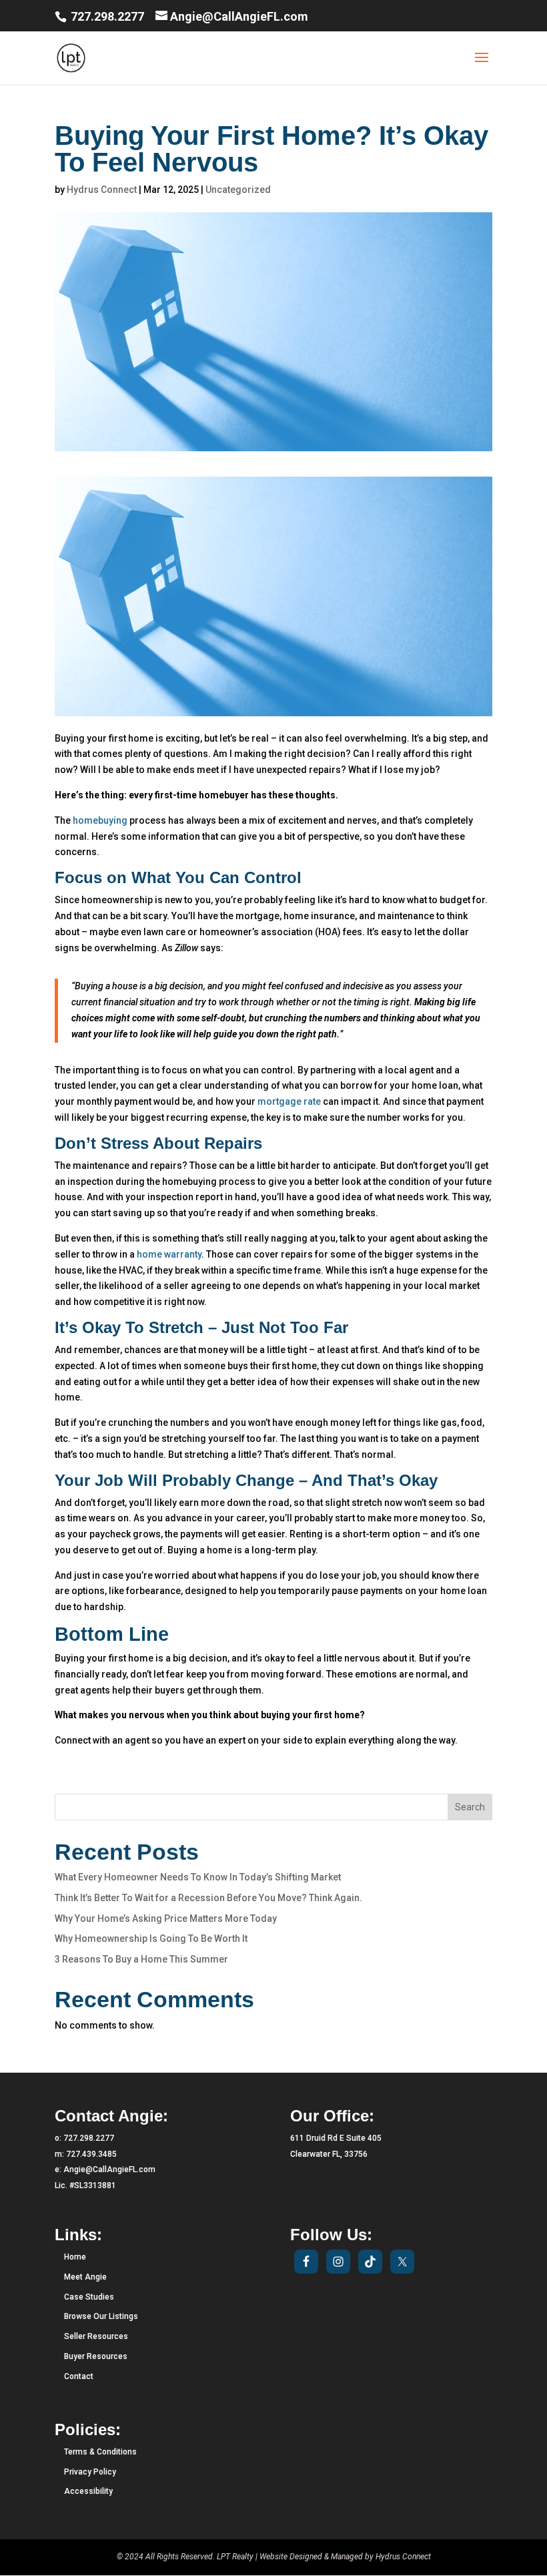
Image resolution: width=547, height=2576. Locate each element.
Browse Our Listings (101, 2316)
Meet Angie (85, 2277)
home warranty (169, 1254)
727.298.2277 (106, 16)
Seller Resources (96, 2336)
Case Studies (89, 2297)
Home (75, 2257)
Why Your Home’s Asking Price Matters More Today (166, 1918)
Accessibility (88, 2491)
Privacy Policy (90, 2472)
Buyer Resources (96, 2356)
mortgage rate (289, 1101)
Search (470, 1807)
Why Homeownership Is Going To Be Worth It (151, 1939)
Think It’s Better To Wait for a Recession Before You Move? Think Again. (208, 1898)
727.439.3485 (91, 2154)
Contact (79, 2376)
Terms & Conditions (100, 2452)
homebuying (100, 820)
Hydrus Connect (102, 190)
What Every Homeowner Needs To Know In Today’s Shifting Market (198, 1877)
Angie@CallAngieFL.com (109, 2169)
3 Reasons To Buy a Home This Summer (141, 1959)
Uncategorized (238, 190)
